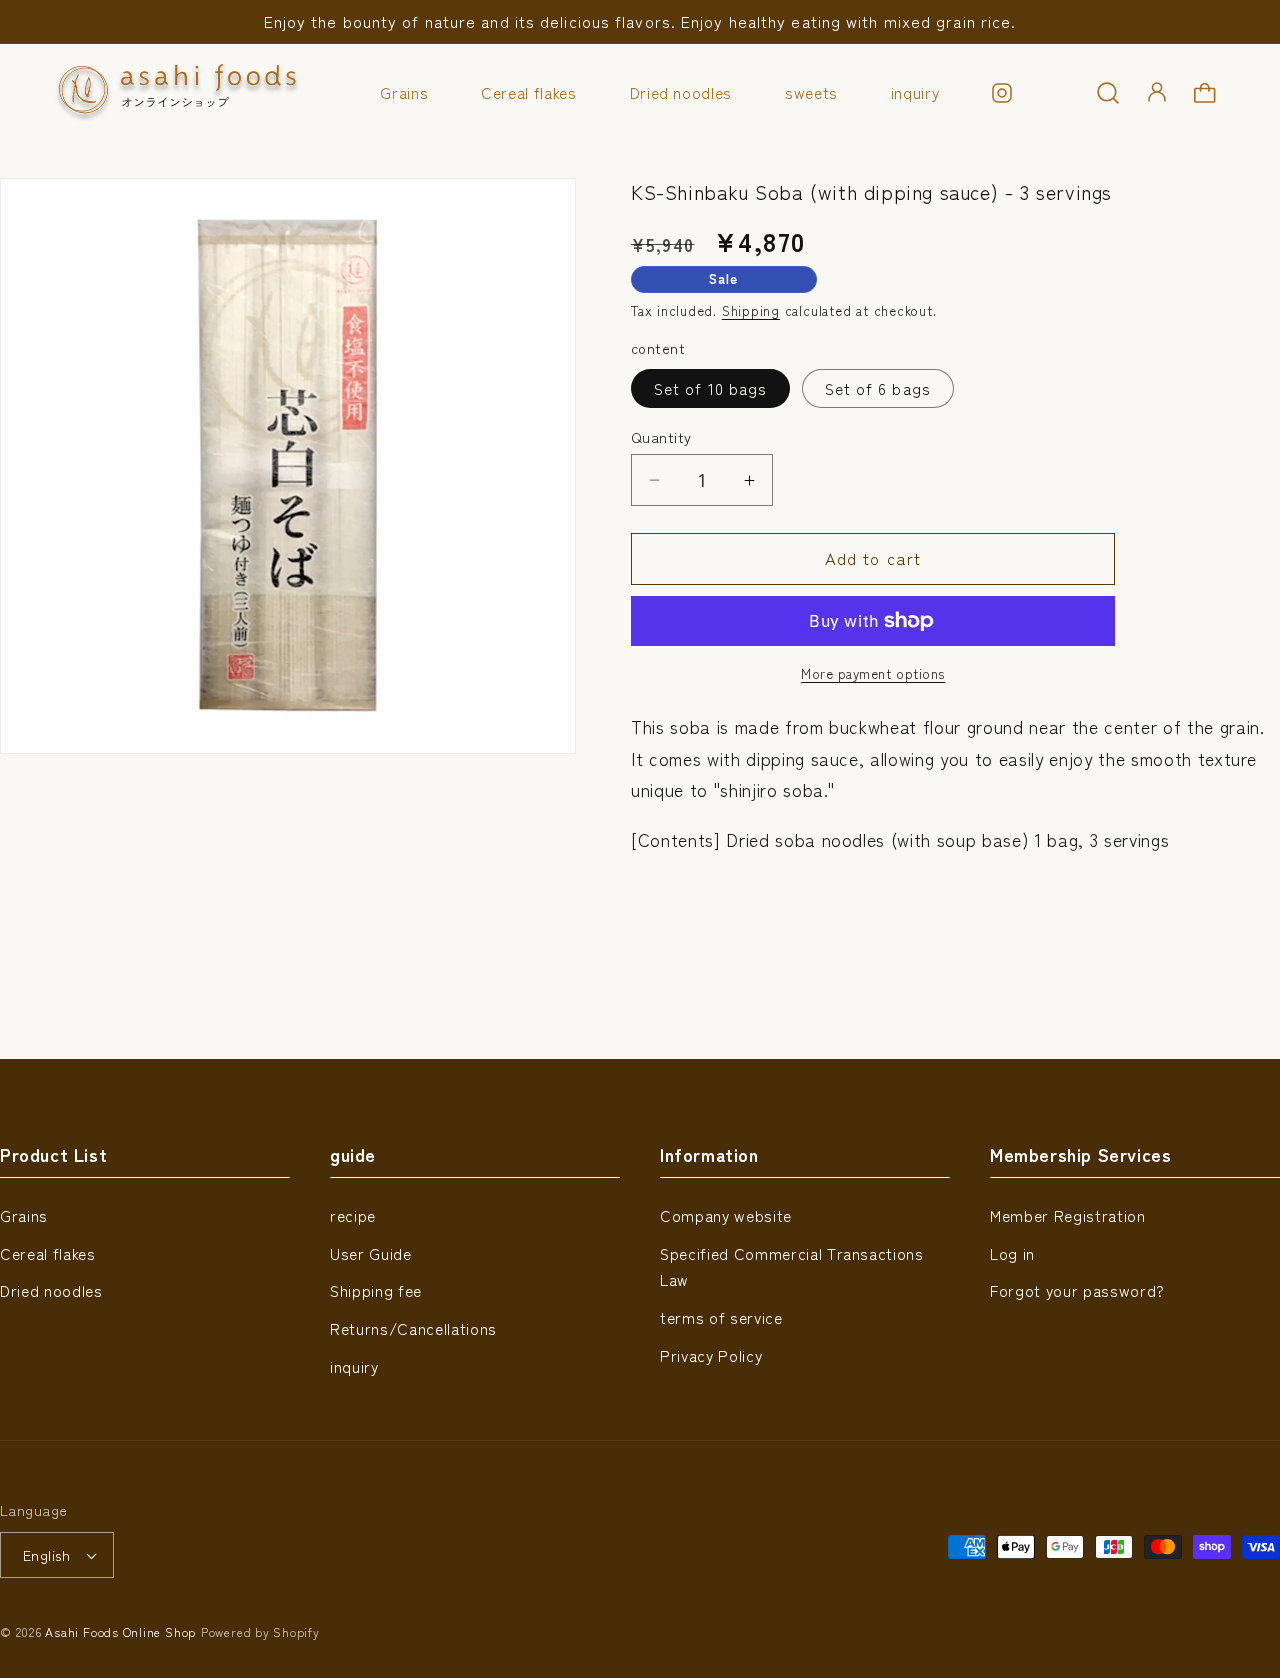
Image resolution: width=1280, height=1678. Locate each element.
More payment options (873, 673)
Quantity (661, 437)
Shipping (751, 310)
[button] (1108, 93)
